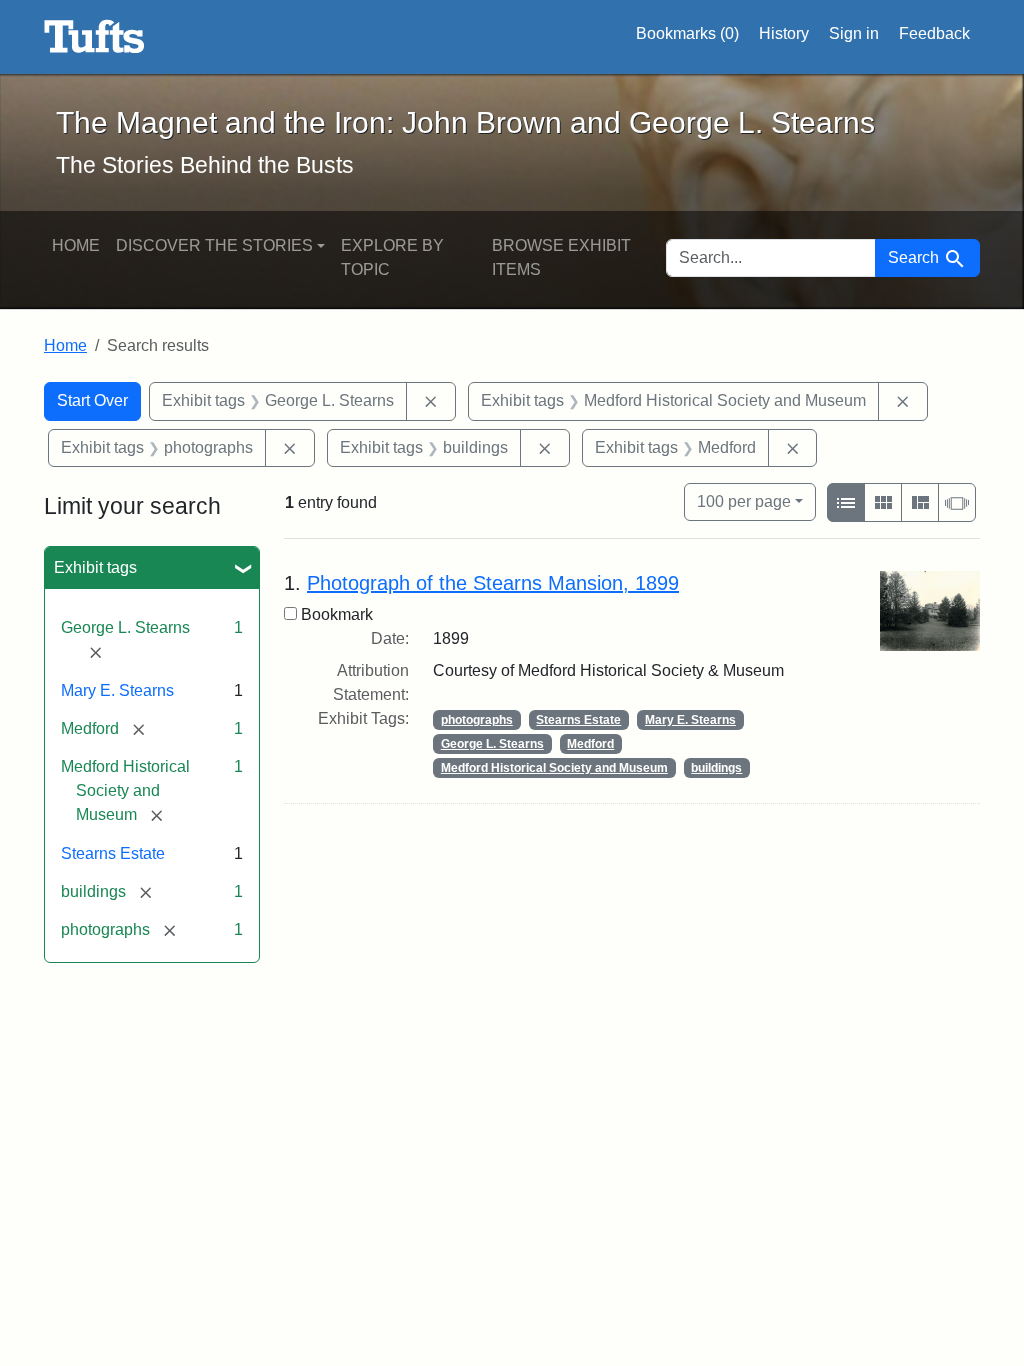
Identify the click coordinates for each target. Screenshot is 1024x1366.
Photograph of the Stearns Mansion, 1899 (493, 583)
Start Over (92, 400)
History (784, 33)
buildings (716, 768)
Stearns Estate (113, 853)
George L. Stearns (492, 744)
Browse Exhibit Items (561, 257)
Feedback (934, 33)
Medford (590, 744)
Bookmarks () (687, 33)
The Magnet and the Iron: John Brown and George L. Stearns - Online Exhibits (94, 37)
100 (744, 501)
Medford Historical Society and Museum (554, 768)
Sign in (854, 33)
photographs (477, 720)
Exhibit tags (95, 567)
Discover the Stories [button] (214, 245)
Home (76, 245)
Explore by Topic (392, 257)
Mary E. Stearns (117, 690)
